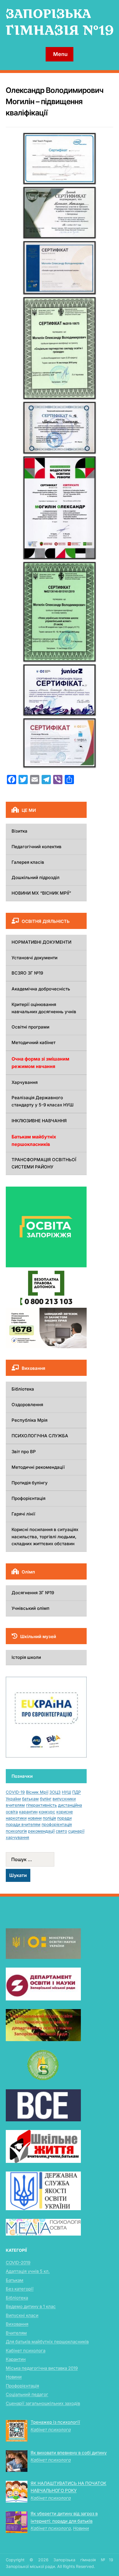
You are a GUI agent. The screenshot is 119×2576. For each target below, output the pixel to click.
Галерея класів (28, 862)
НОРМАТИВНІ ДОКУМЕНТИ (41, 942)
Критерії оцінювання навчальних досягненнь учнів (44, 1008)
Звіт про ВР (24, 1452)
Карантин (16, 2359)
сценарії (76, 1831)
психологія (16, 1831)
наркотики (16, 1818)
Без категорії (20, 2289)
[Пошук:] (46, 1859)
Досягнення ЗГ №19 (33, 1593)
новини (35, 1818)
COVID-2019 (18, 2263)
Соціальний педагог (27, 2394)
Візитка (19, 831)
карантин (28, 1812)
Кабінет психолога (26, 2351)
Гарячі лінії (23, 1514)
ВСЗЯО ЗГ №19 (27, 973)
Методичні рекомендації (38, 1467)
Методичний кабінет (34, 1042)
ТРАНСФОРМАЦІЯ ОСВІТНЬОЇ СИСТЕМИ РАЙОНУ (44, 1163)
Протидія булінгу (30, 1483)
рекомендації (41, 1831)
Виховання (17, 2324)
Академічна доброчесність (41, 989)
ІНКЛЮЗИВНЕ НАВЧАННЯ (39, 1121)
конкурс (47, 1812)
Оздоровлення (27, 1405)
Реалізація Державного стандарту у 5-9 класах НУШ (43, 1101)
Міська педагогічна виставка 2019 (42, 2368)
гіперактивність (41, 1805)
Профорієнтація (28, 1498)
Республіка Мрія (29, 1420)
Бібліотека (23, 1389)
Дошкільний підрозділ (36, 877)
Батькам (15, 2280)
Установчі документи (35, 958)
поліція (49, 1818)
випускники (64, 1799)
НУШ (66, 1792)
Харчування (25, 1082)
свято (61, 1831)
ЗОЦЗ (55, 1792)
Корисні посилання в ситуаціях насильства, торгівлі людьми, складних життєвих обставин (45, 1537)
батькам (30, 1799)
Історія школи (26, 1657)
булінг (46, 1799)
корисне (65, 1812)
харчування (17, 1837)
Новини (14, 2377)
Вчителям (16, 2333)
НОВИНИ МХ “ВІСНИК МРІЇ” (41, 893)
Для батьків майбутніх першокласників (47, 2342)
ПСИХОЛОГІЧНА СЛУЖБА (40, 1436)
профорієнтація (57, 1824)
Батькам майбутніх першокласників (34, 1140)
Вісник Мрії (37, 1792)
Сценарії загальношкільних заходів (43, 2403)
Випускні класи (22, 2315)
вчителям (15, 1805)
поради (64, 1818)
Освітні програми (30, 1027)
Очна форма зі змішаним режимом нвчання (40, 1063)
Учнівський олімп (30, 1608)
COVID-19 (15, 1792)
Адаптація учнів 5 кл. (28, 2271)
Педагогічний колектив (37, 847)
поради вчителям (23, 1824)
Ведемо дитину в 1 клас (31, 2306)
